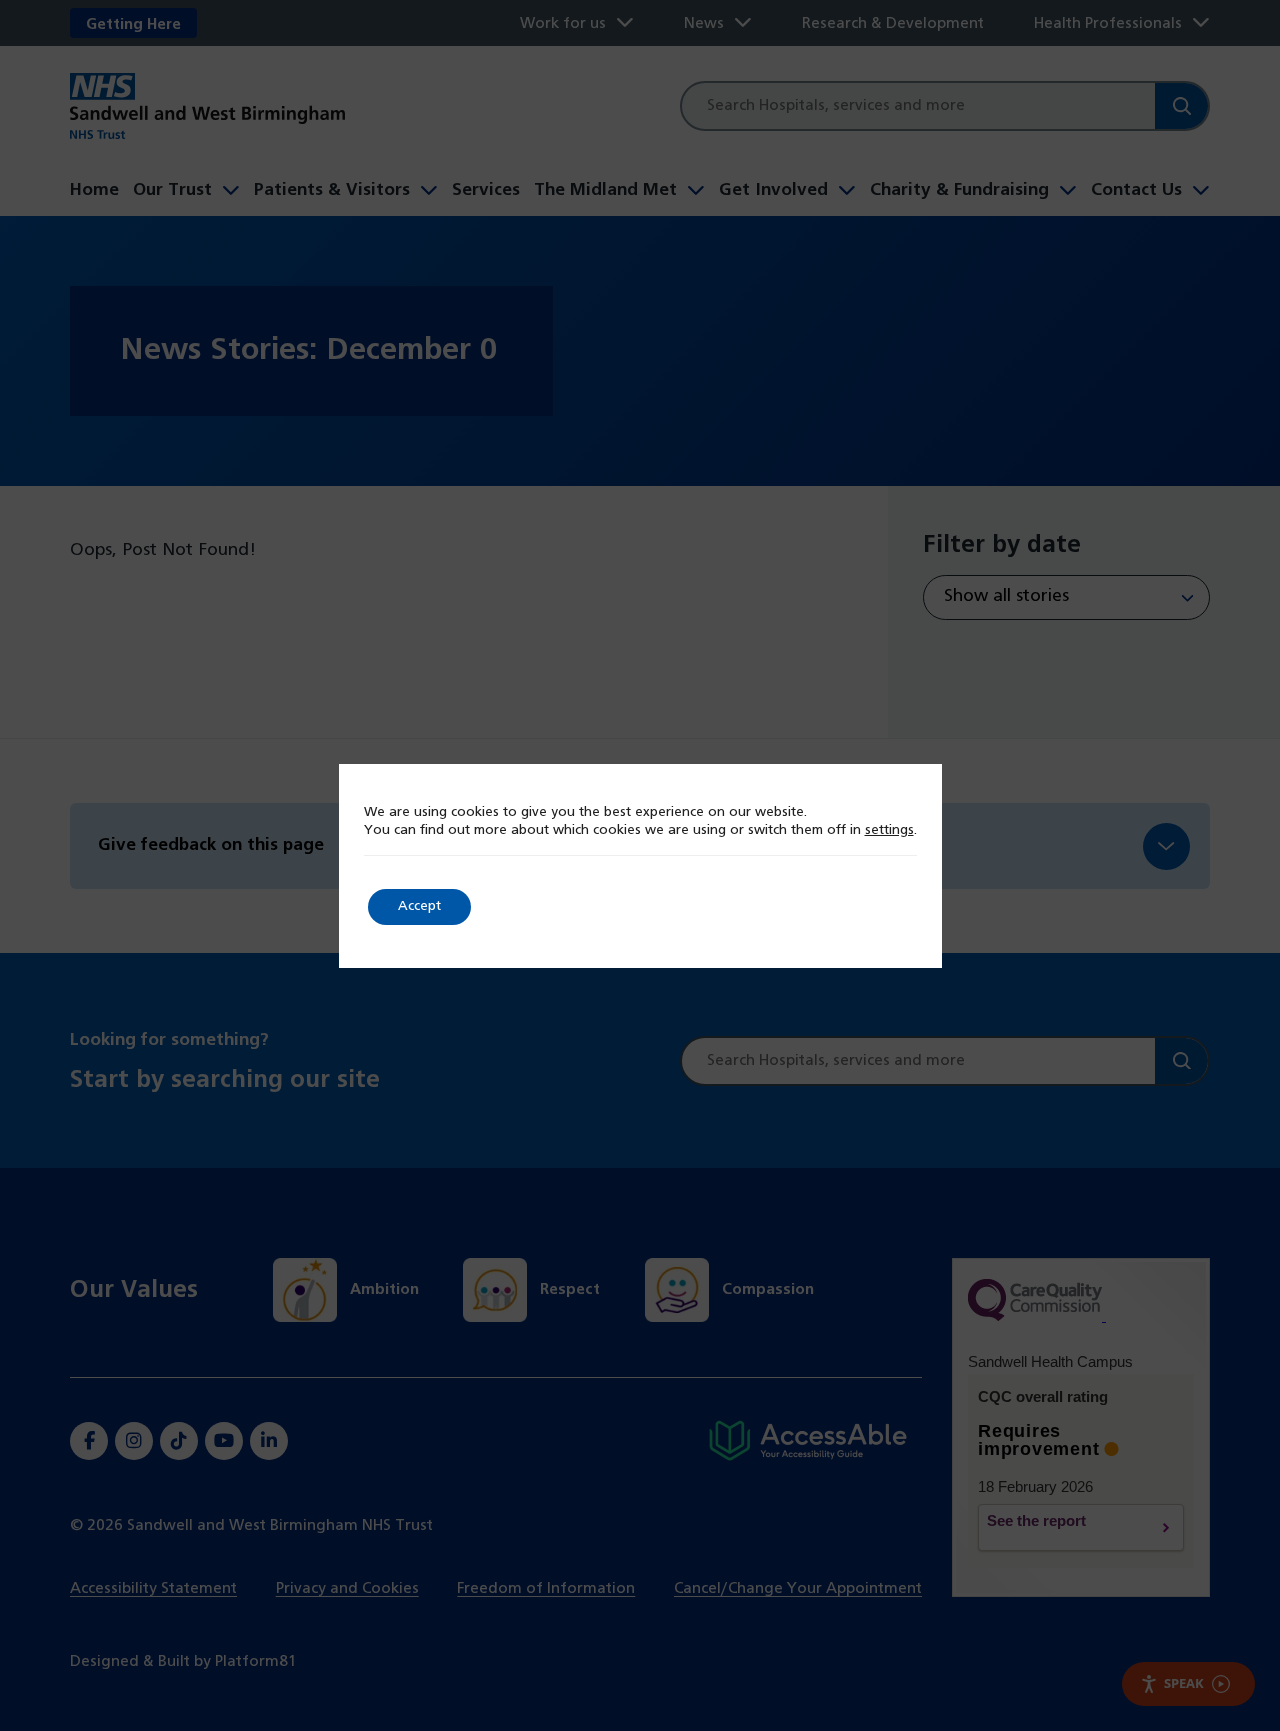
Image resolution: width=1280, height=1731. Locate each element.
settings (889, 830)
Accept (419, 906)
